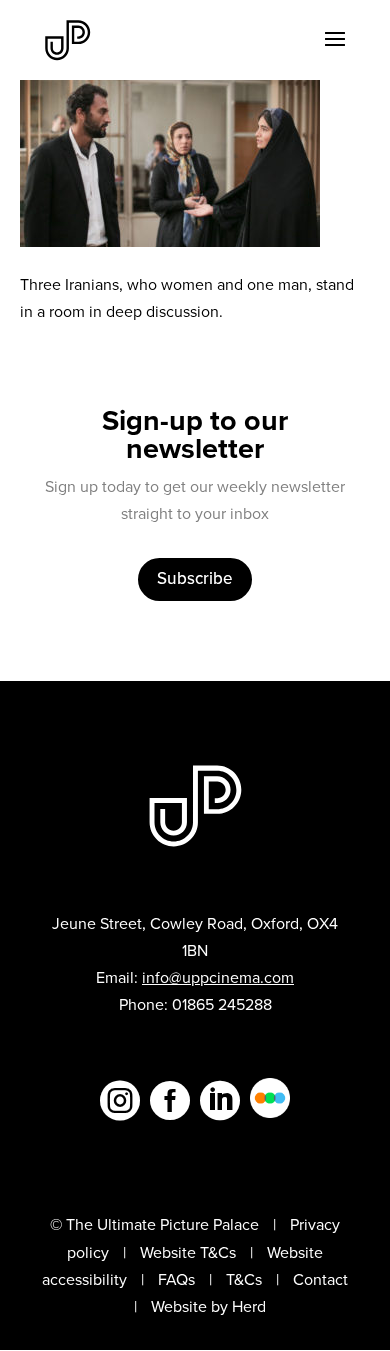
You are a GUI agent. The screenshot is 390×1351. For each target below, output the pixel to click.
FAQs (176, 1279)
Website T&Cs (188, 1252)
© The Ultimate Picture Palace (154, 1224)
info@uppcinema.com (218, 977)
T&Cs (244, 1279)
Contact (320, 1279)
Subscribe (195, 578)
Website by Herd (208, 1306)
